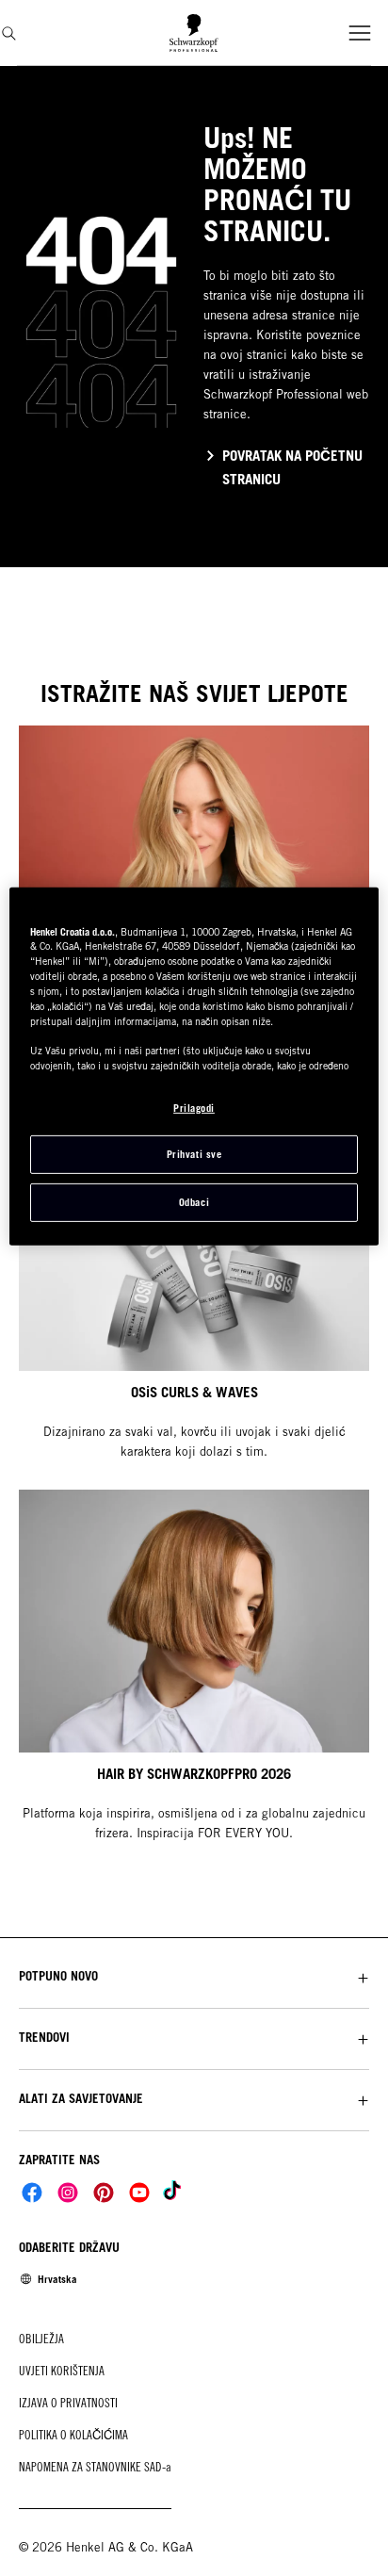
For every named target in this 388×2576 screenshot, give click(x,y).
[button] (194, 1976)
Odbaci (194, 1202)
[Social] (32, 2193)
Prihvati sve (194, 1154)
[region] (194, 1066)
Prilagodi (194, 1107)
